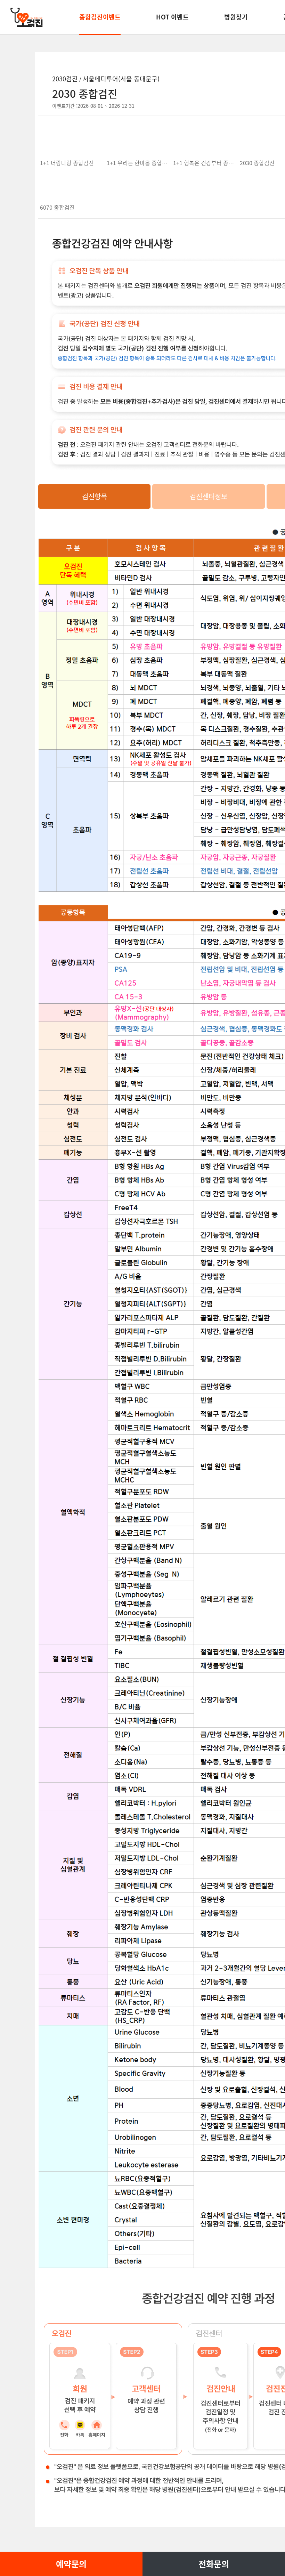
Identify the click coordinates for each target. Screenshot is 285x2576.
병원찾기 (236, 17)
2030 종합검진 (257, 163)
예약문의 (71, 2564)
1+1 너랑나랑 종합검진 (67, 163)
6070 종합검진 (57, 207)
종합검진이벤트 (100, 17)
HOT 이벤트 (172, 17)
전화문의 (214, 2564)
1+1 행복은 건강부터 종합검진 (209, 163)
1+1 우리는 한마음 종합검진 (140, 163)
